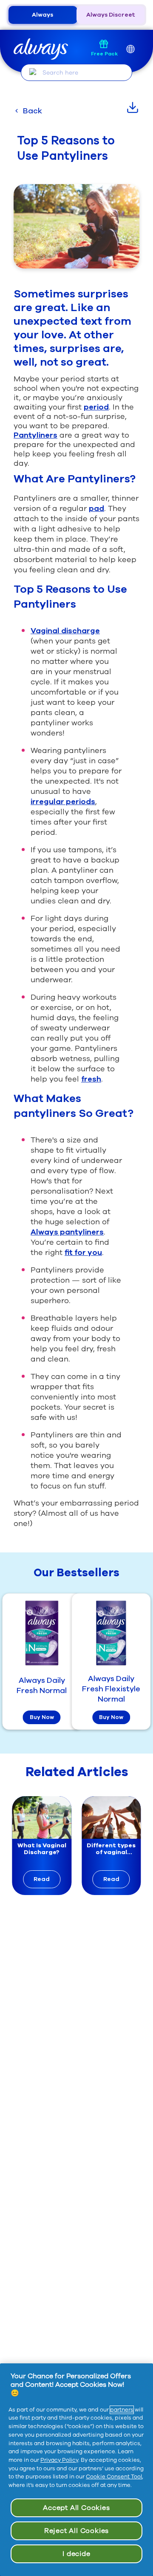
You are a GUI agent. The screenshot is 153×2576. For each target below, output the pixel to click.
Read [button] (42, 1879)
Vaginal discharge (65, 631)
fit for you (83, 1252)
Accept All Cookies (76, 2508)
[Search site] (33, 72)
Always (42, 15)
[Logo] (41, 49)
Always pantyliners (67, 1232)
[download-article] (133, 107)
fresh (91, 1079)
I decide (76, 2554)
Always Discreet (111, 15)
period (96, 407)
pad (96, 508)
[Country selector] (130, 49)
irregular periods (63, 802)
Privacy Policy (59, 2460)
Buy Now (42, 1717)
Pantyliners (35, 435)
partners (122, 2410)
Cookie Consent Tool (114, 2477)
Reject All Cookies (76, 2531)
